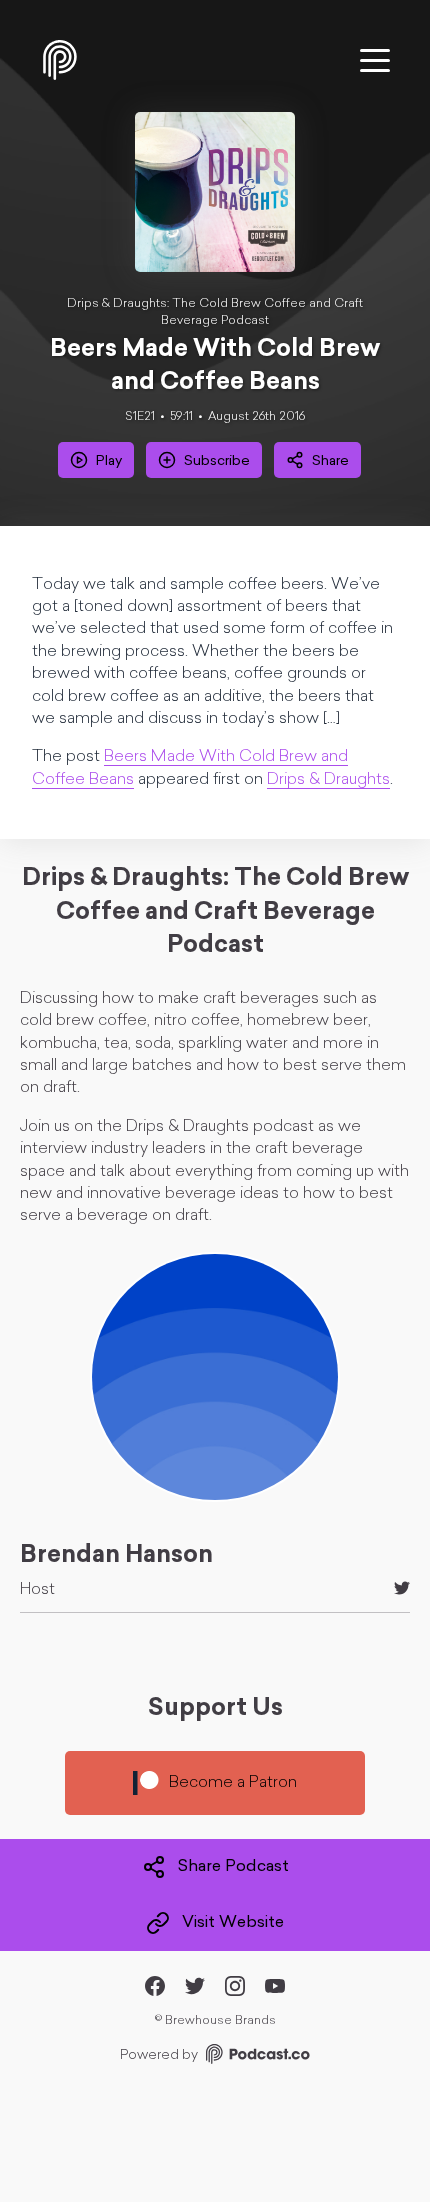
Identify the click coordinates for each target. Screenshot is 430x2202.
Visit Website (233, 1923)
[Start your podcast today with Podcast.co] (256, 2057)
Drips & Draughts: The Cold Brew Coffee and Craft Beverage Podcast (215, 312)
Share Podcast (233, 1867)
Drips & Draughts (328, 780)
